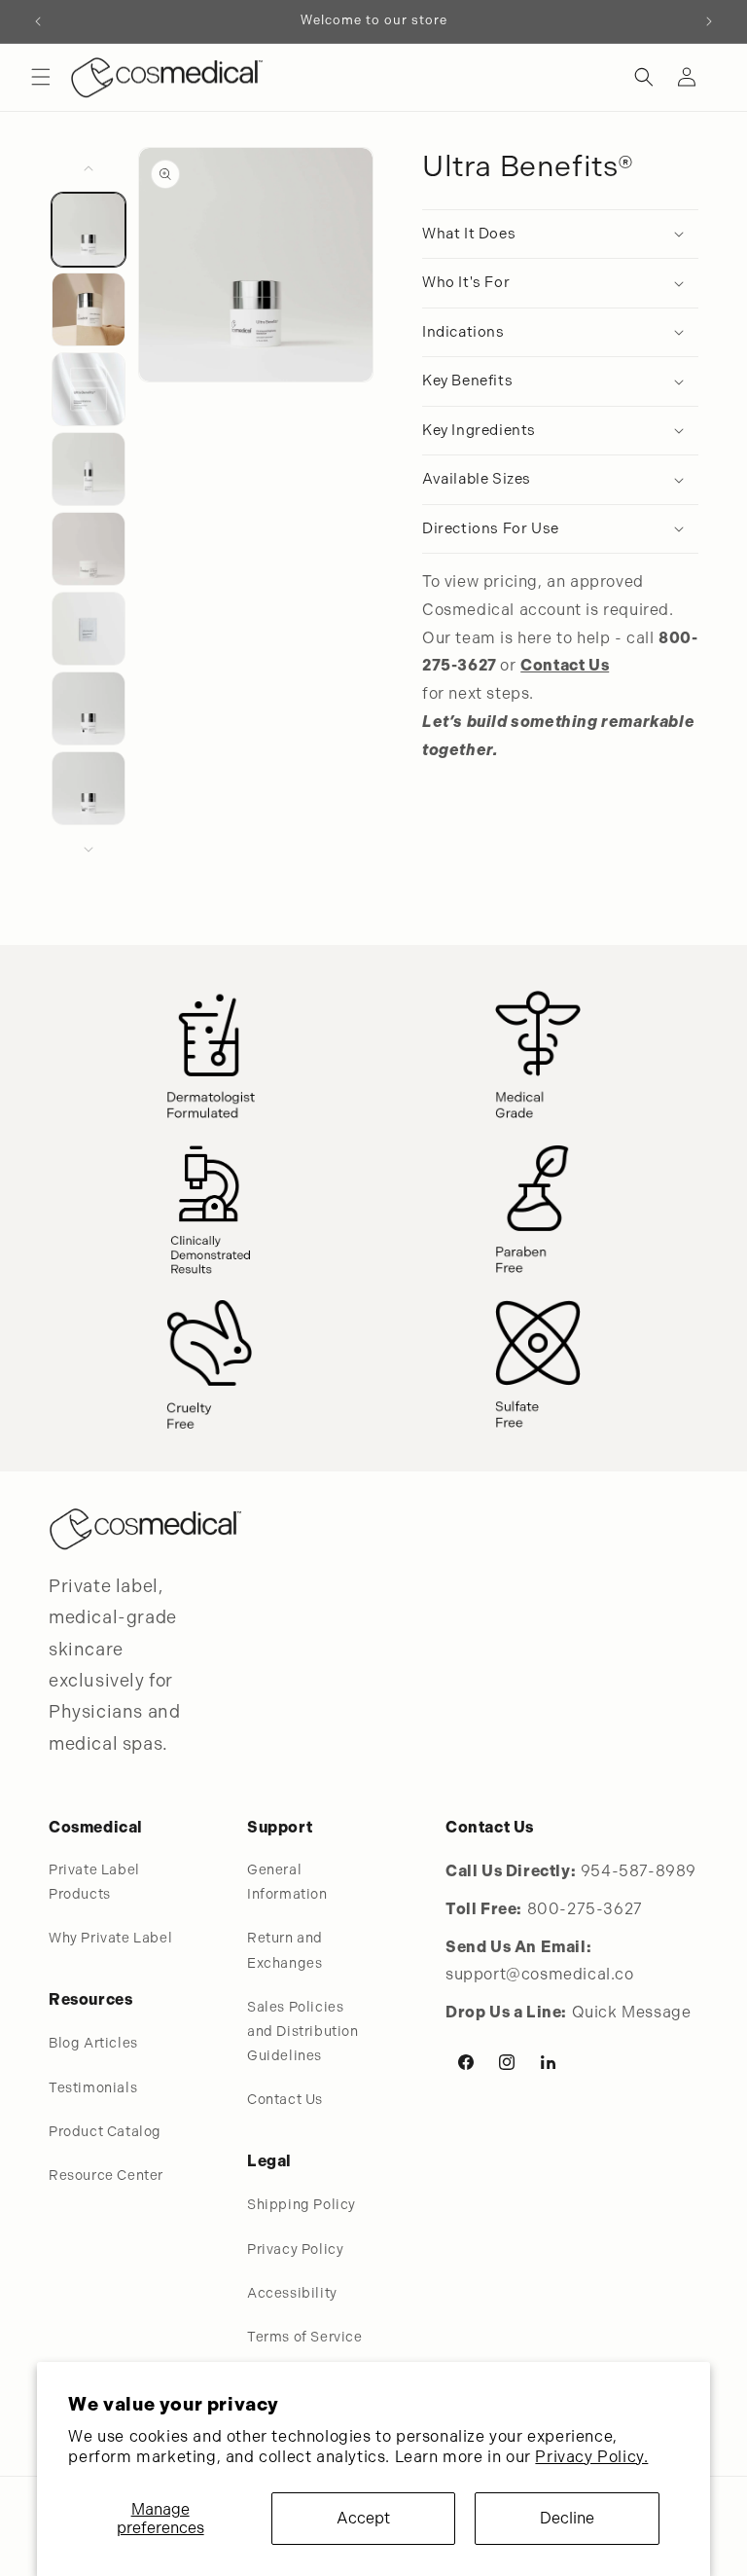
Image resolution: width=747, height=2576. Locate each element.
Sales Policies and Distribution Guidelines (303, 2031)
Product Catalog (105, 2131)
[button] (41, 77)
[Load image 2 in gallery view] (89, 309)
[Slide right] (89, 850)
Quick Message (632, 2012)
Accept (363, 2518)
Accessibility (292, 2293)
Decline (567, 2518)
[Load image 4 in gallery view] (89, 469)
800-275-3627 (585, 1909)
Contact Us (285, 2099)
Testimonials (93, 2087)
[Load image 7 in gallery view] (89, 708)
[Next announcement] (709, 21)
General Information (287, 1882)
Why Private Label (110, 1938)
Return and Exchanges (285, 1950)
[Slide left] (89, 168)
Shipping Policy (302, 2204)
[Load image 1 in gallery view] (89, 230)
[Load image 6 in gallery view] (89, 629)
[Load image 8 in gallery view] (89, 788)
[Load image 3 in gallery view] (89, 389)
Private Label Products (94, 1882)
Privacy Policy (295, 2249)
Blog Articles (93, 2043)
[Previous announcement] (38, 21)
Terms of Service (305, 2337)
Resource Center (106, 2175)
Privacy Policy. (591, 2457)
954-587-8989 (639, 1871)
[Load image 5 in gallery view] (89, 549)
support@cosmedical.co (540, 1974)
